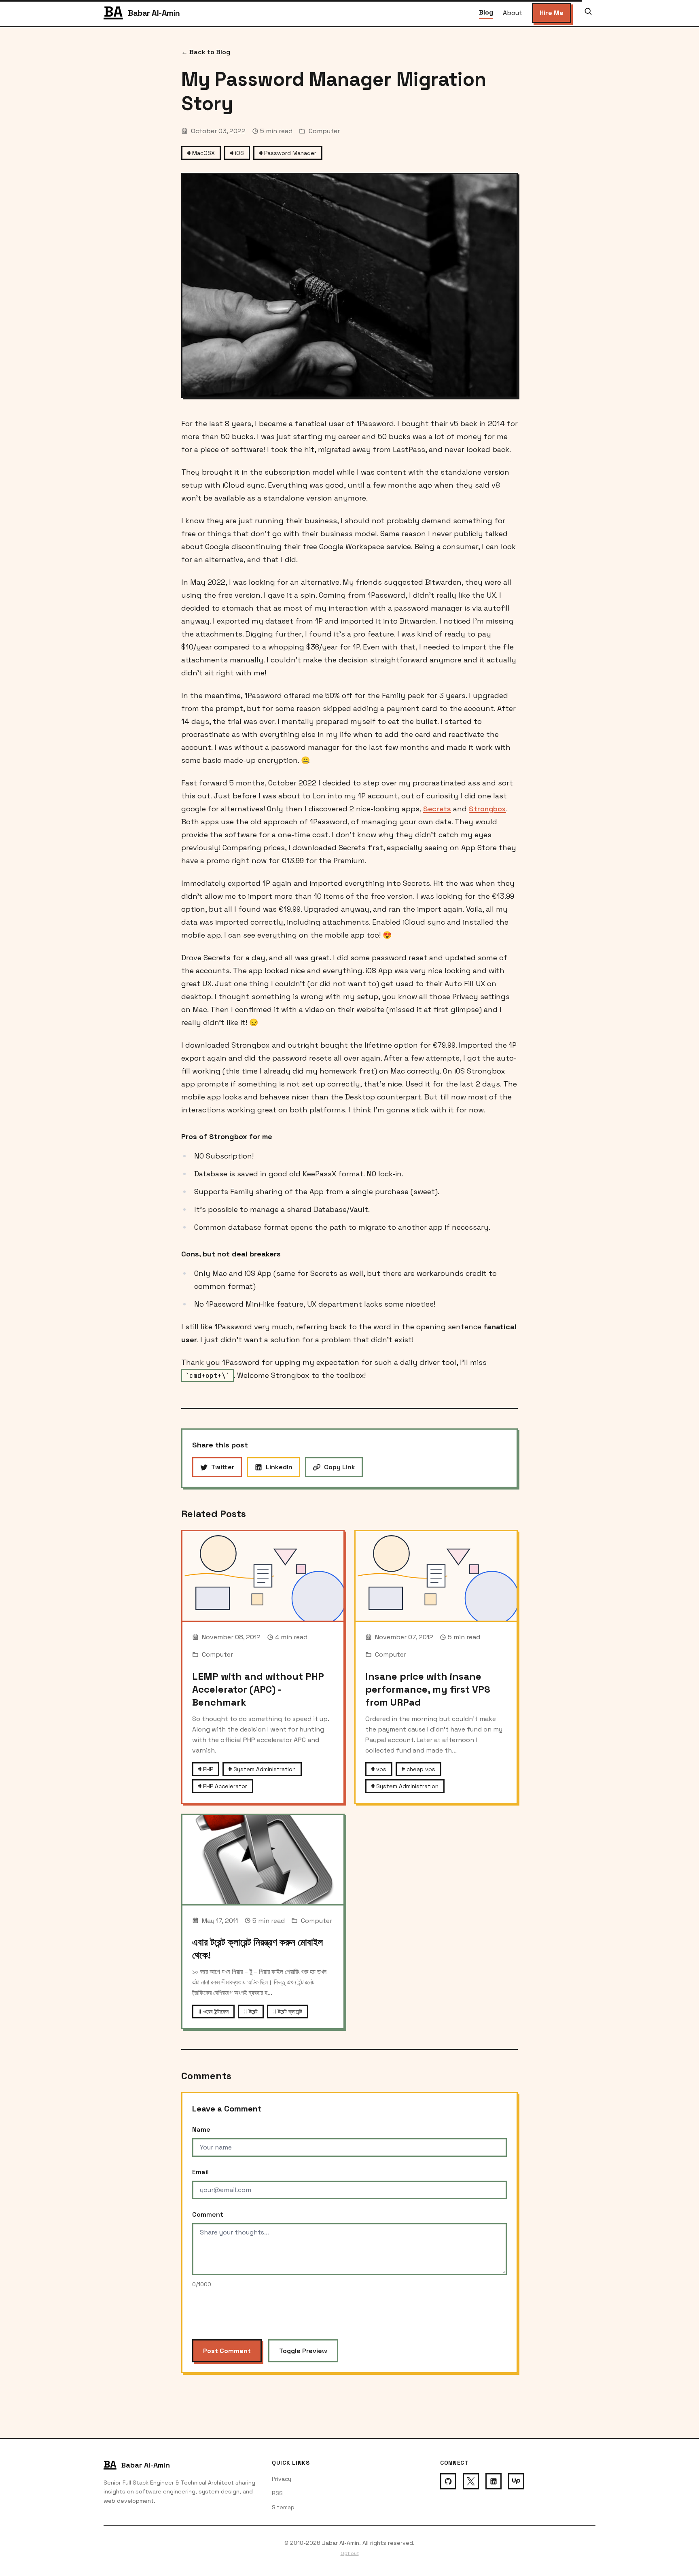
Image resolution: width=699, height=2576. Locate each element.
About (513, 13)
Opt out (350, 2553)
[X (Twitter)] (471, 2481)
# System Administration (262, 1769)
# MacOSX (201, 153)
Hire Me (552, 13)
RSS (277, 2493)
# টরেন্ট (251, 2012)
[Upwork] (516, 2481)
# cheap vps (418, 1769)
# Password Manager (288, 153)
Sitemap (283, 2507)
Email (200, 2172)
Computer (324, 131)
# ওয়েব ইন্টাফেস (213, 2012)
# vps (379, 1769)
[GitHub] (448, 2481)
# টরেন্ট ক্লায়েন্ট (288, 2012)
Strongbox (487, 809)
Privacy (282, 2479)
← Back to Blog (206, 52)
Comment (208, 2214)
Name (201, 2129)
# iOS (237, 153)
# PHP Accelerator (223, 1786)
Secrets (437, 809)
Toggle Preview (303, 2351)
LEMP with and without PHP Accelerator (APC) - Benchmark (258, 1689)
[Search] (588, 13)
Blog (486, 12)
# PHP (206, 1769)
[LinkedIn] (494, 2481)
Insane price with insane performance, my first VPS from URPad (428, 1689)
